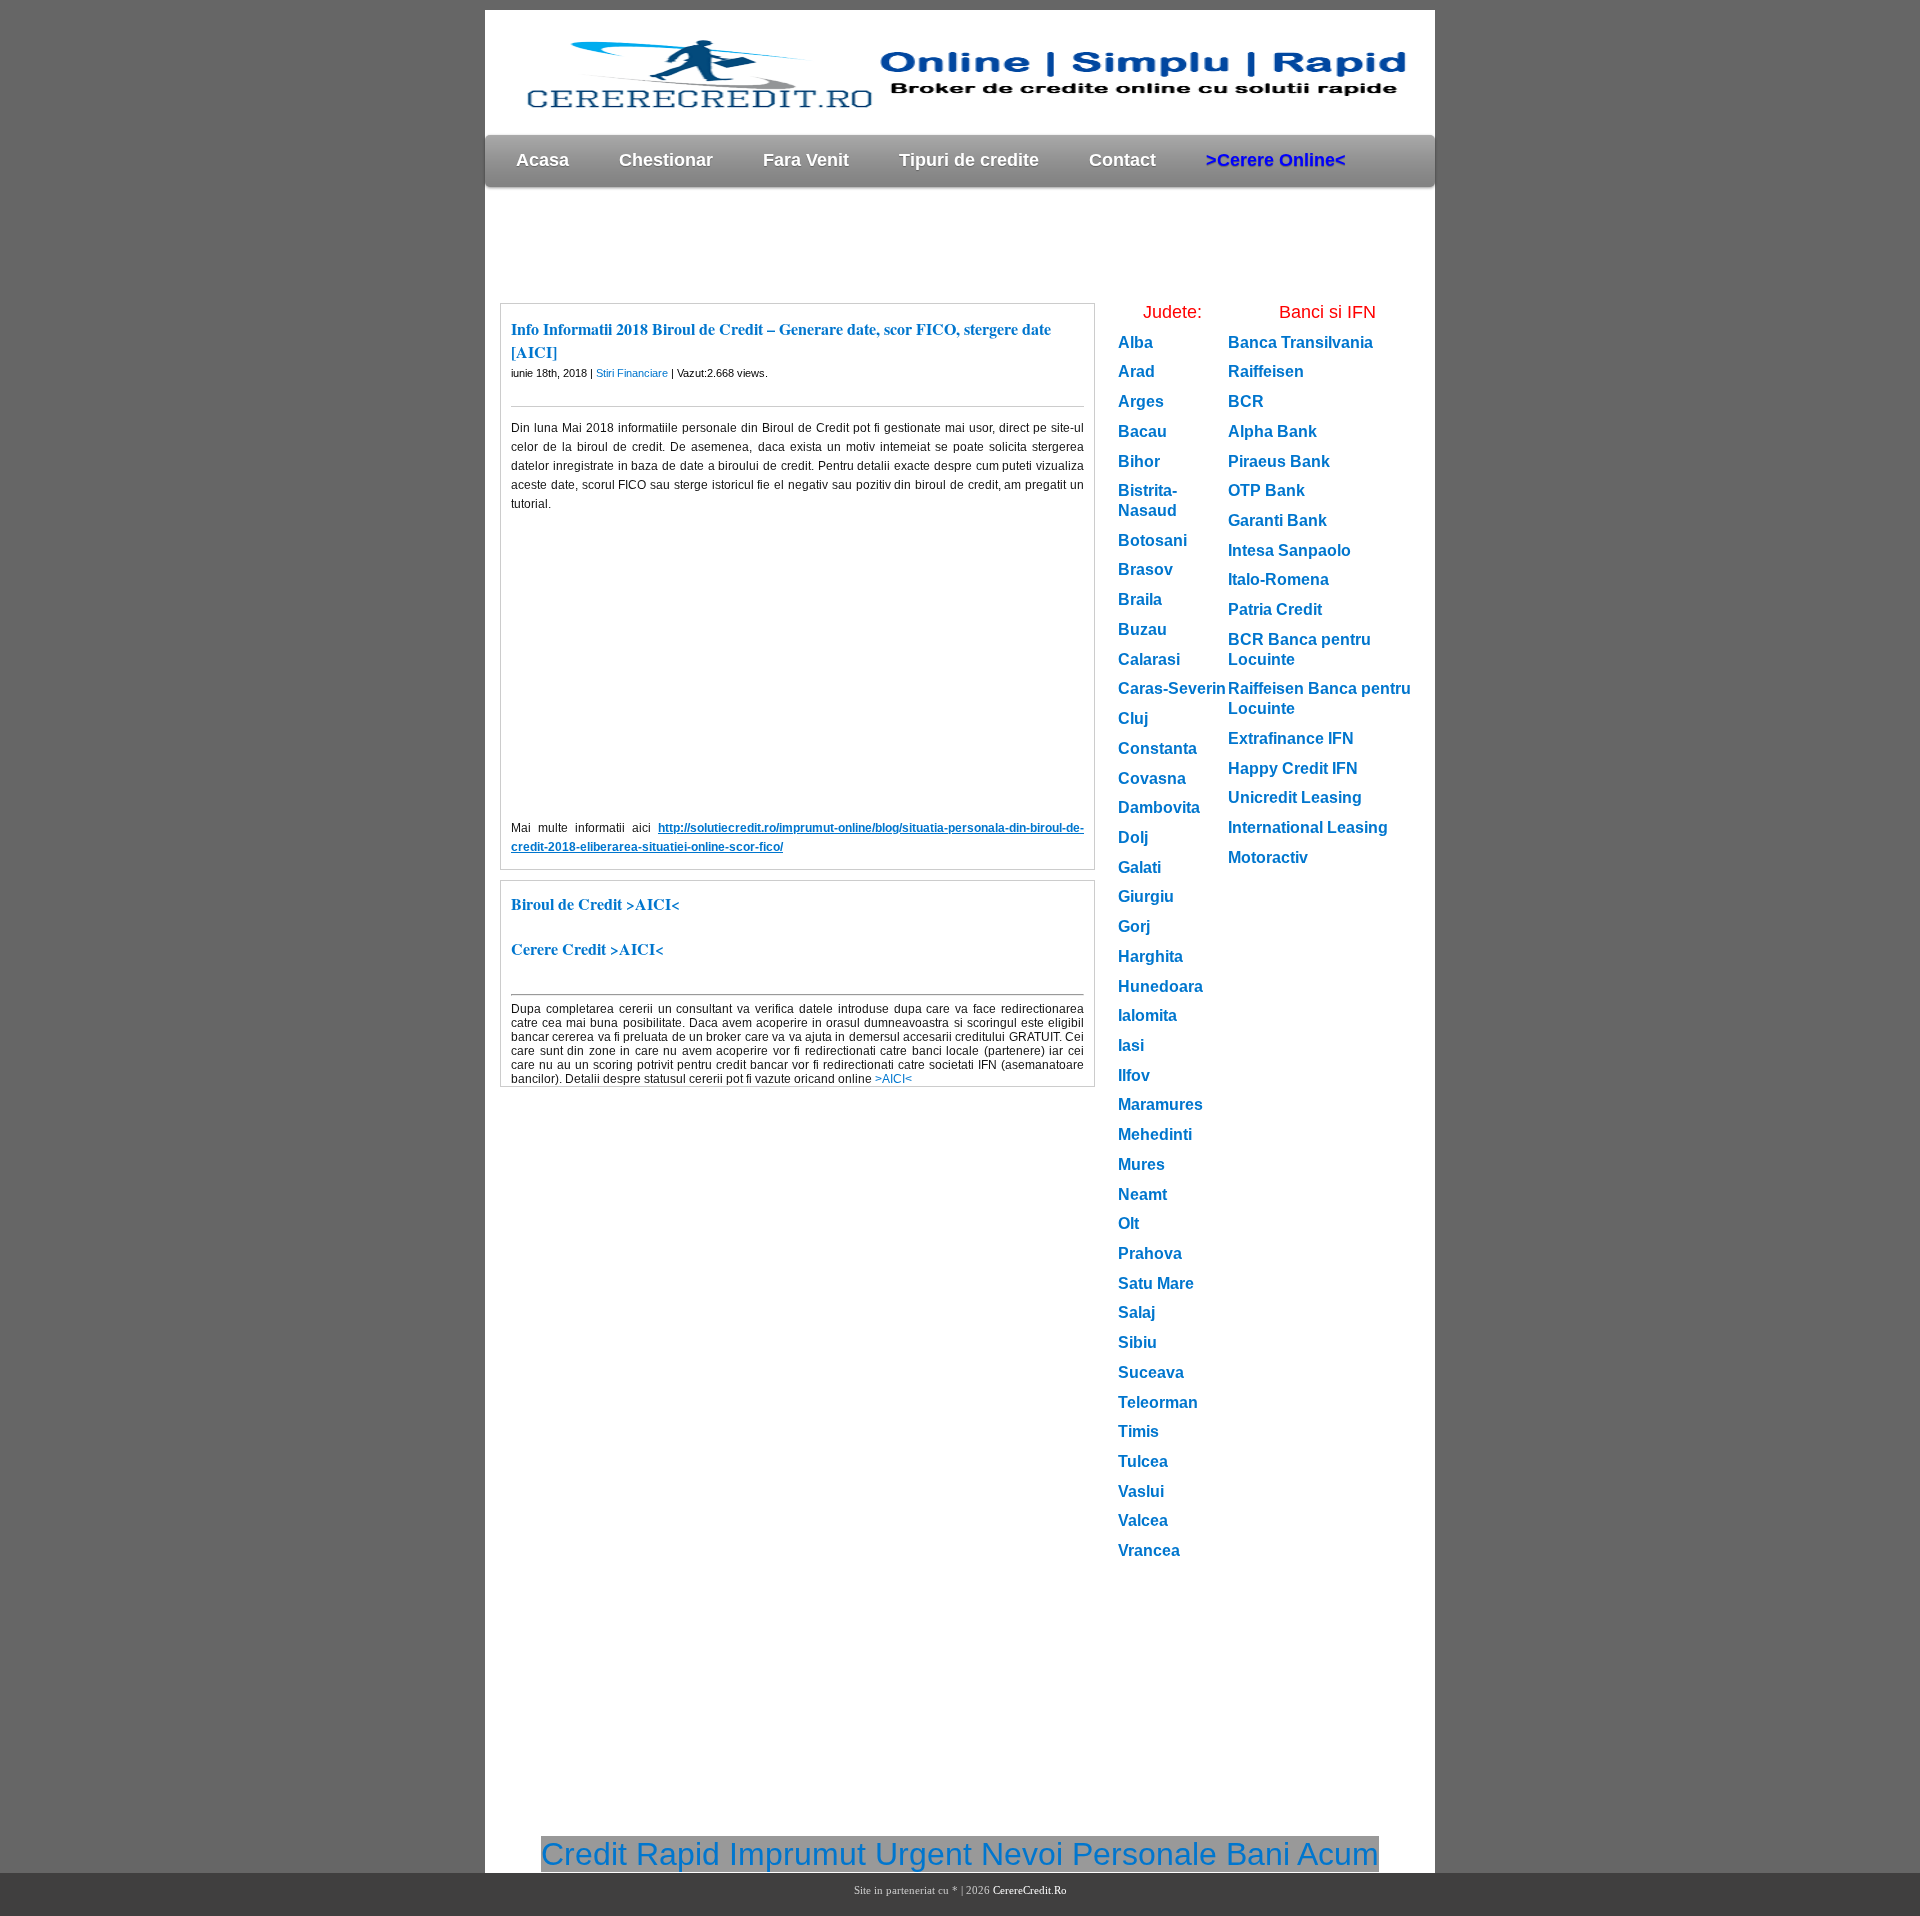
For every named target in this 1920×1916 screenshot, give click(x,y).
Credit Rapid (630, 1854)
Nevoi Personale (1099, 1854)
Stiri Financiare (632, 373)
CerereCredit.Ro (1030, 1890)
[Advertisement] (849, 244)
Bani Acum (1302, 1854)
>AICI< (893, 1079)
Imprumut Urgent (850, 1854)
